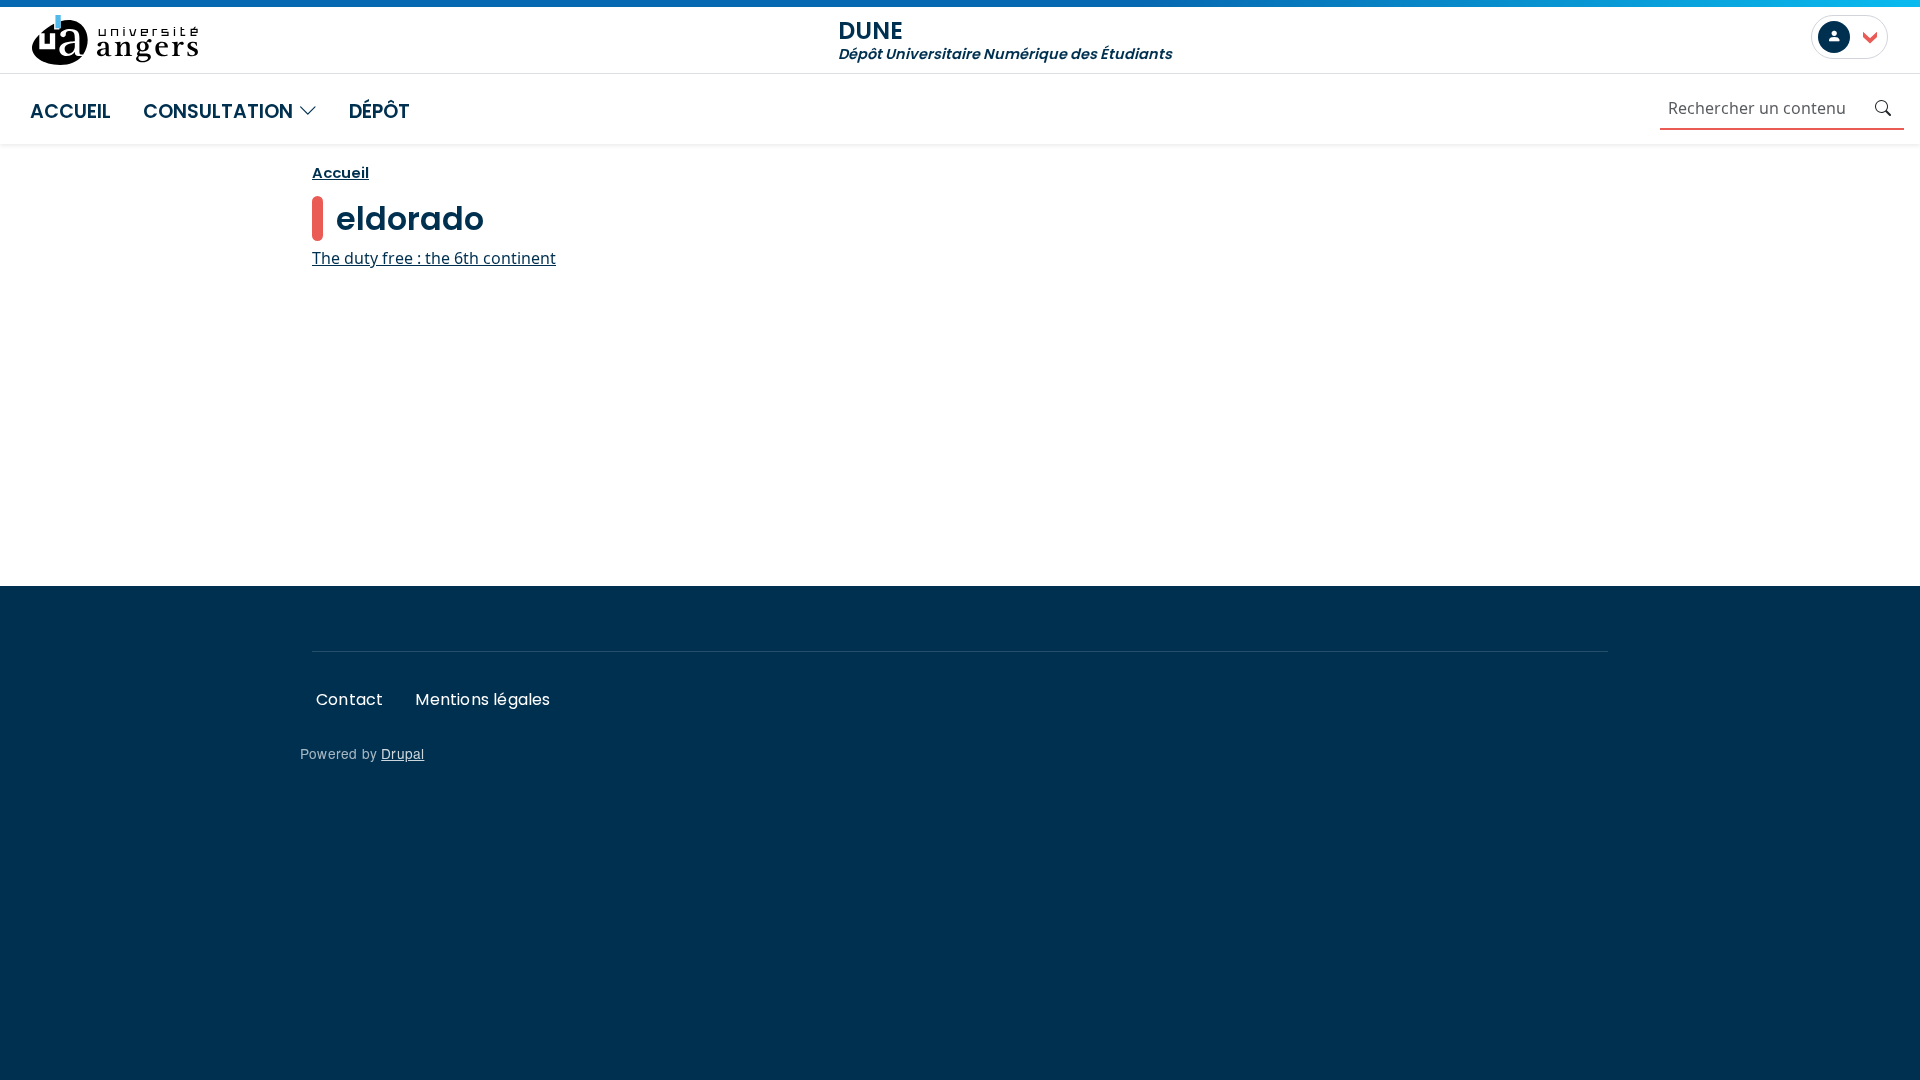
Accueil (70, 111)
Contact (349, 699)
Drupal (402, 753)
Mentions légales (482, 699)
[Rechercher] (1883, 108)
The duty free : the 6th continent (434, 258)
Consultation (220, 111)
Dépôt (379, 111)
